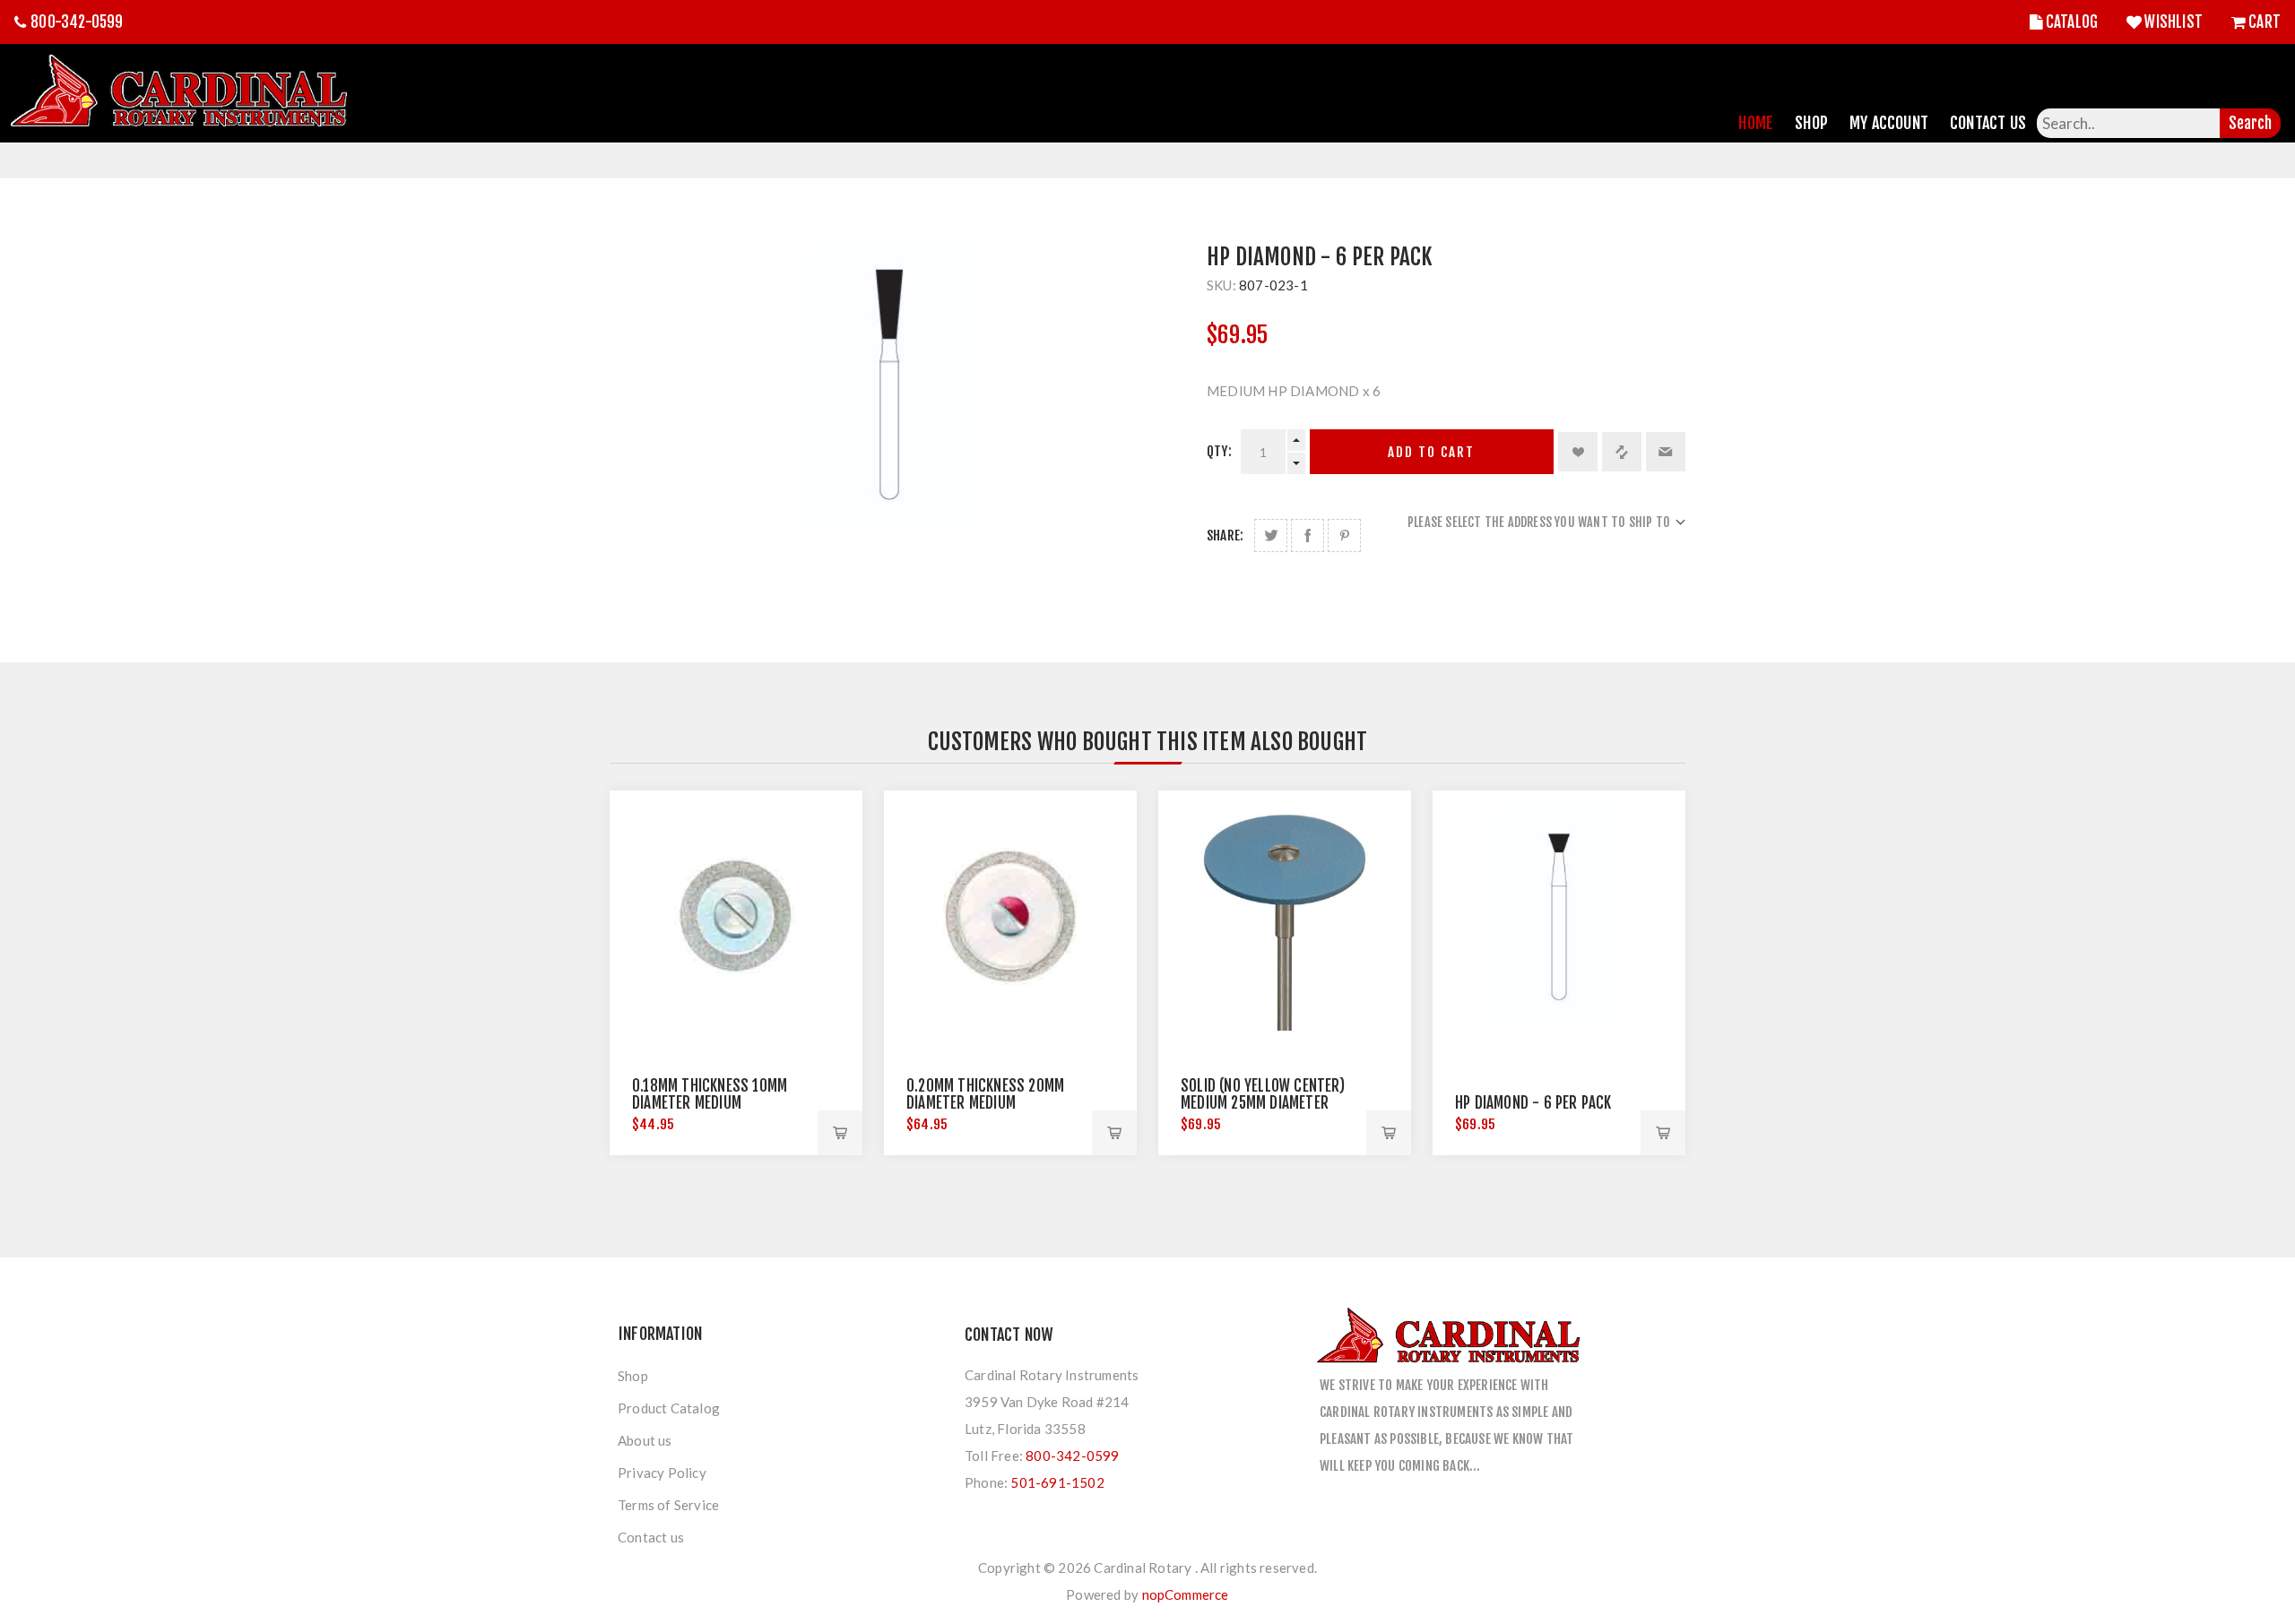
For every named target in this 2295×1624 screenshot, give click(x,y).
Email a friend (1666, 452)
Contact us (651, 1537)
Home (1756, 123)
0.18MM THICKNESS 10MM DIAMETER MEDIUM (710, 1094)
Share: (1225, 536)
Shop (1811, 123)
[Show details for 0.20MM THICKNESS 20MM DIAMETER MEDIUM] (1010, 917)
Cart (2265, 22)
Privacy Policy (662, 1473)
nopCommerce (1186, 1594)
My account (1889, 123)
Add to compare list (1622, 452)
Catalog (2072, 22)
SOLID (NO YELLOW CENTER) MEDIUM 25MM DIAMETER (1263, 1094)
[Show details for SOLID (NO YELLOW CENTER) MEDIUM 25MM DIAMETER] (1285, 917)
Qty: (1219, 451)
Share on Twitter (1271, 536)
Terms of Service (668, 1505)
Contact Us (1988, 123)
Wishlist (2174, 22)
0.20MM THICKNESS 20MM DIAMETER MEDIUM (985, 1094)
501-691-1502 (1057, 1482)
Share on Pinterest (1344, 536)
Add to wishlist (1578, 452)
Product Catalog (669, 1408)
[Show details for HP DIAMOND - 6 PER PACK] (1559, 917)
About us (645, 1440)
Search (2250, 123)
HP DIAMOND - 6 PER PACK (1533, 1103)
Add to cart (1431, 452)
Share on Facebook (1308, 536)
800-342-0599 (77, 22)
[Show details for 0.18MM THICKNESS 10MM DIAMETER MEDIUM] (736, 917)
